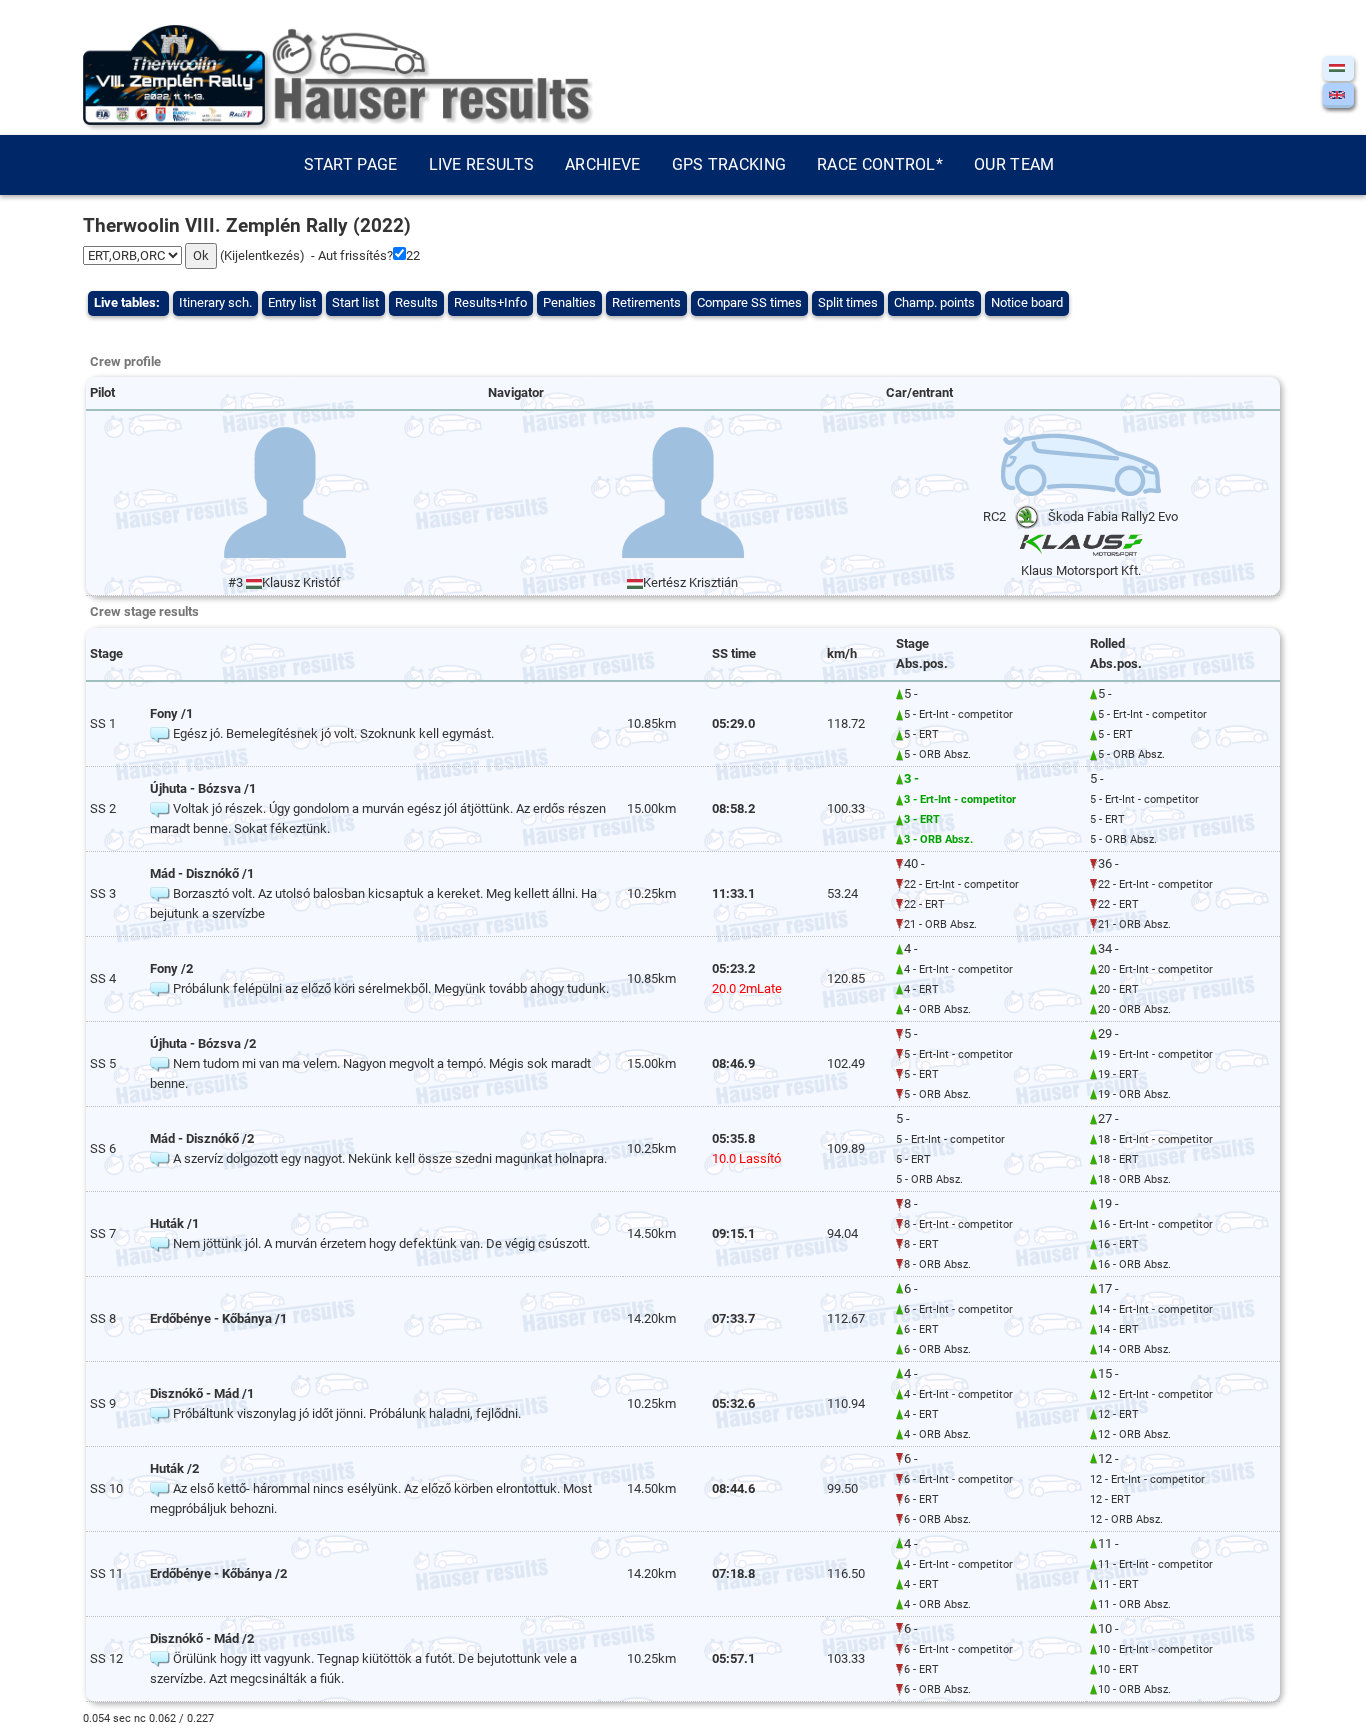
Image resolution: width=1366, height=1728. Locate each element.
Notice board (1027, 302)
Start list (355, 302)
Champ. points (934, 302)
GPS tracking (729, 164)
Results (416, 302)
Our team (1014, 164)
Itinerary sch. (215, 302)
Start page (351, 164)
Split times (848, 302)
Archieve (602, 164)
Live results (482, 164)
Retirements (646, 302)
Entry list (292, 302)
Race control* (880, 164)
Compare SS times (749, 302)
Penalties (569, 302)
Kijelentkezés (262, 255)
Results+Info (490, 302)
